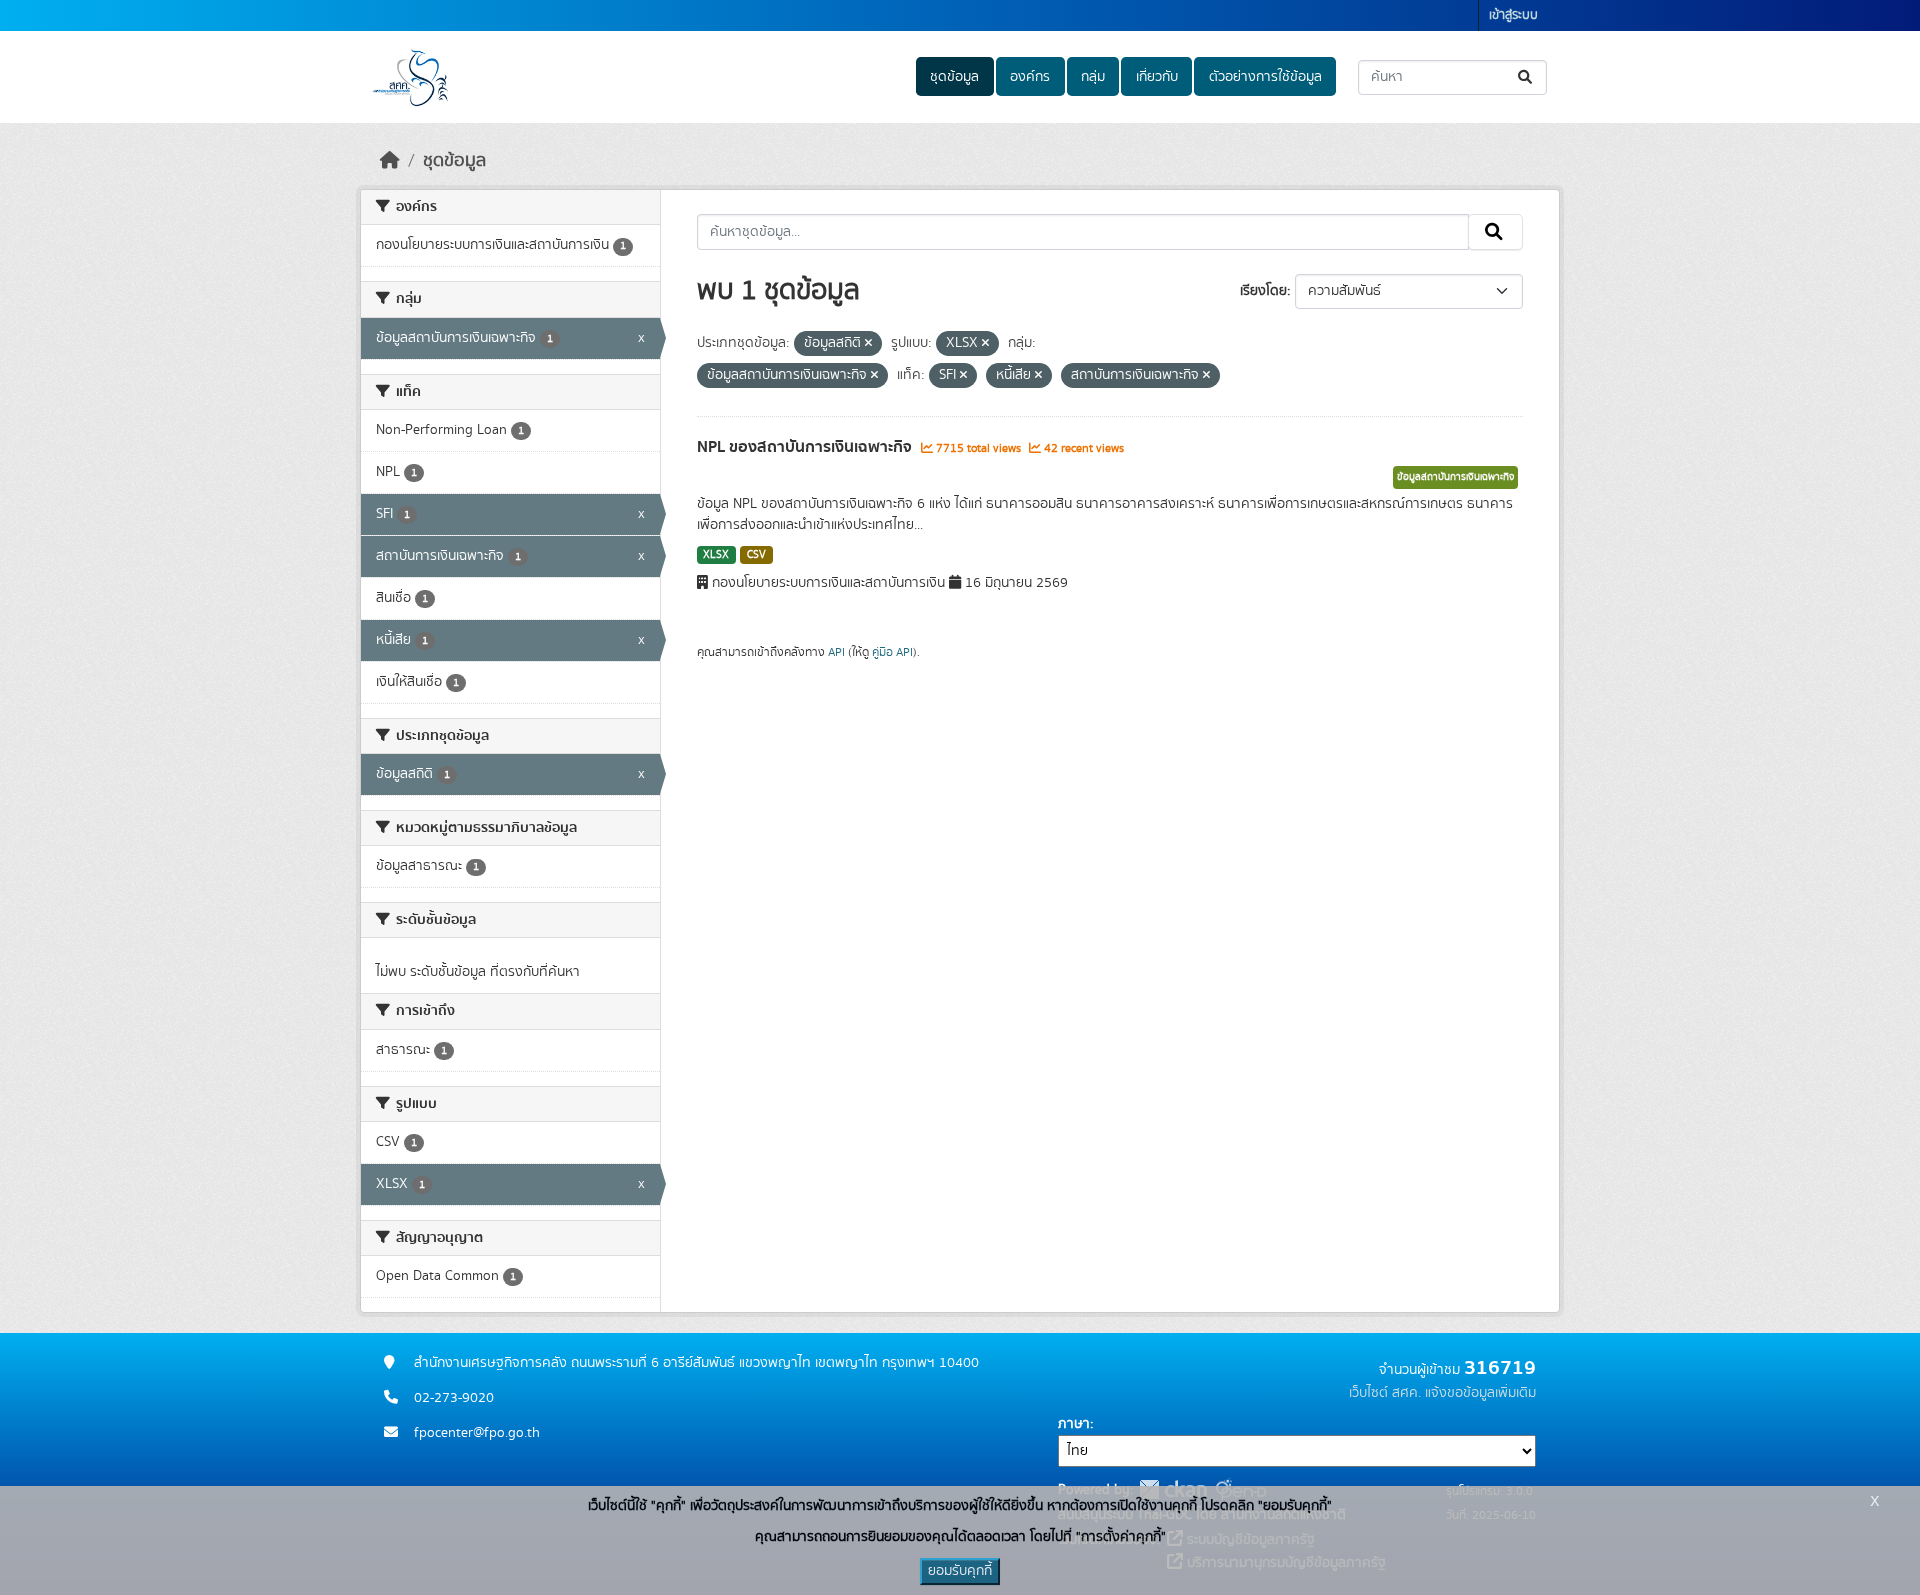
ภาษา (1074, 1424)
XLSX (716, 555)
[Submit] (1526, 77)
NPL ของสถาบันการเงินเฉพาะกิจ (806, 447)
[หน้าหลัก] (390, 161)
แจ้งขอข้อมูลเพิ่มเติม (1480, 1393)
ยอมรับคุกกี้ (960, 1571)
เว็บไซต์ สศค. (1385, 1393)
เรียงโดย (1263, 291)
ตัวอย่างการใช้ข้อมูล (1265, 77)
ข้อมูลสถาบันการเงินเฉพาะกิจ (1455, 477)
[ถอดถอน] (868, 344)
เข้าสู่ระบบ (1513, 15)
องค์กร (1030, 77)
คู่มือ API (892, 652)
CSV (756, 555)
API (836, 652)
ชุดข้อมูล (954, 77)
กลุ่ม (1093, 77)
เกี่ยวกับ (1157, 77)
